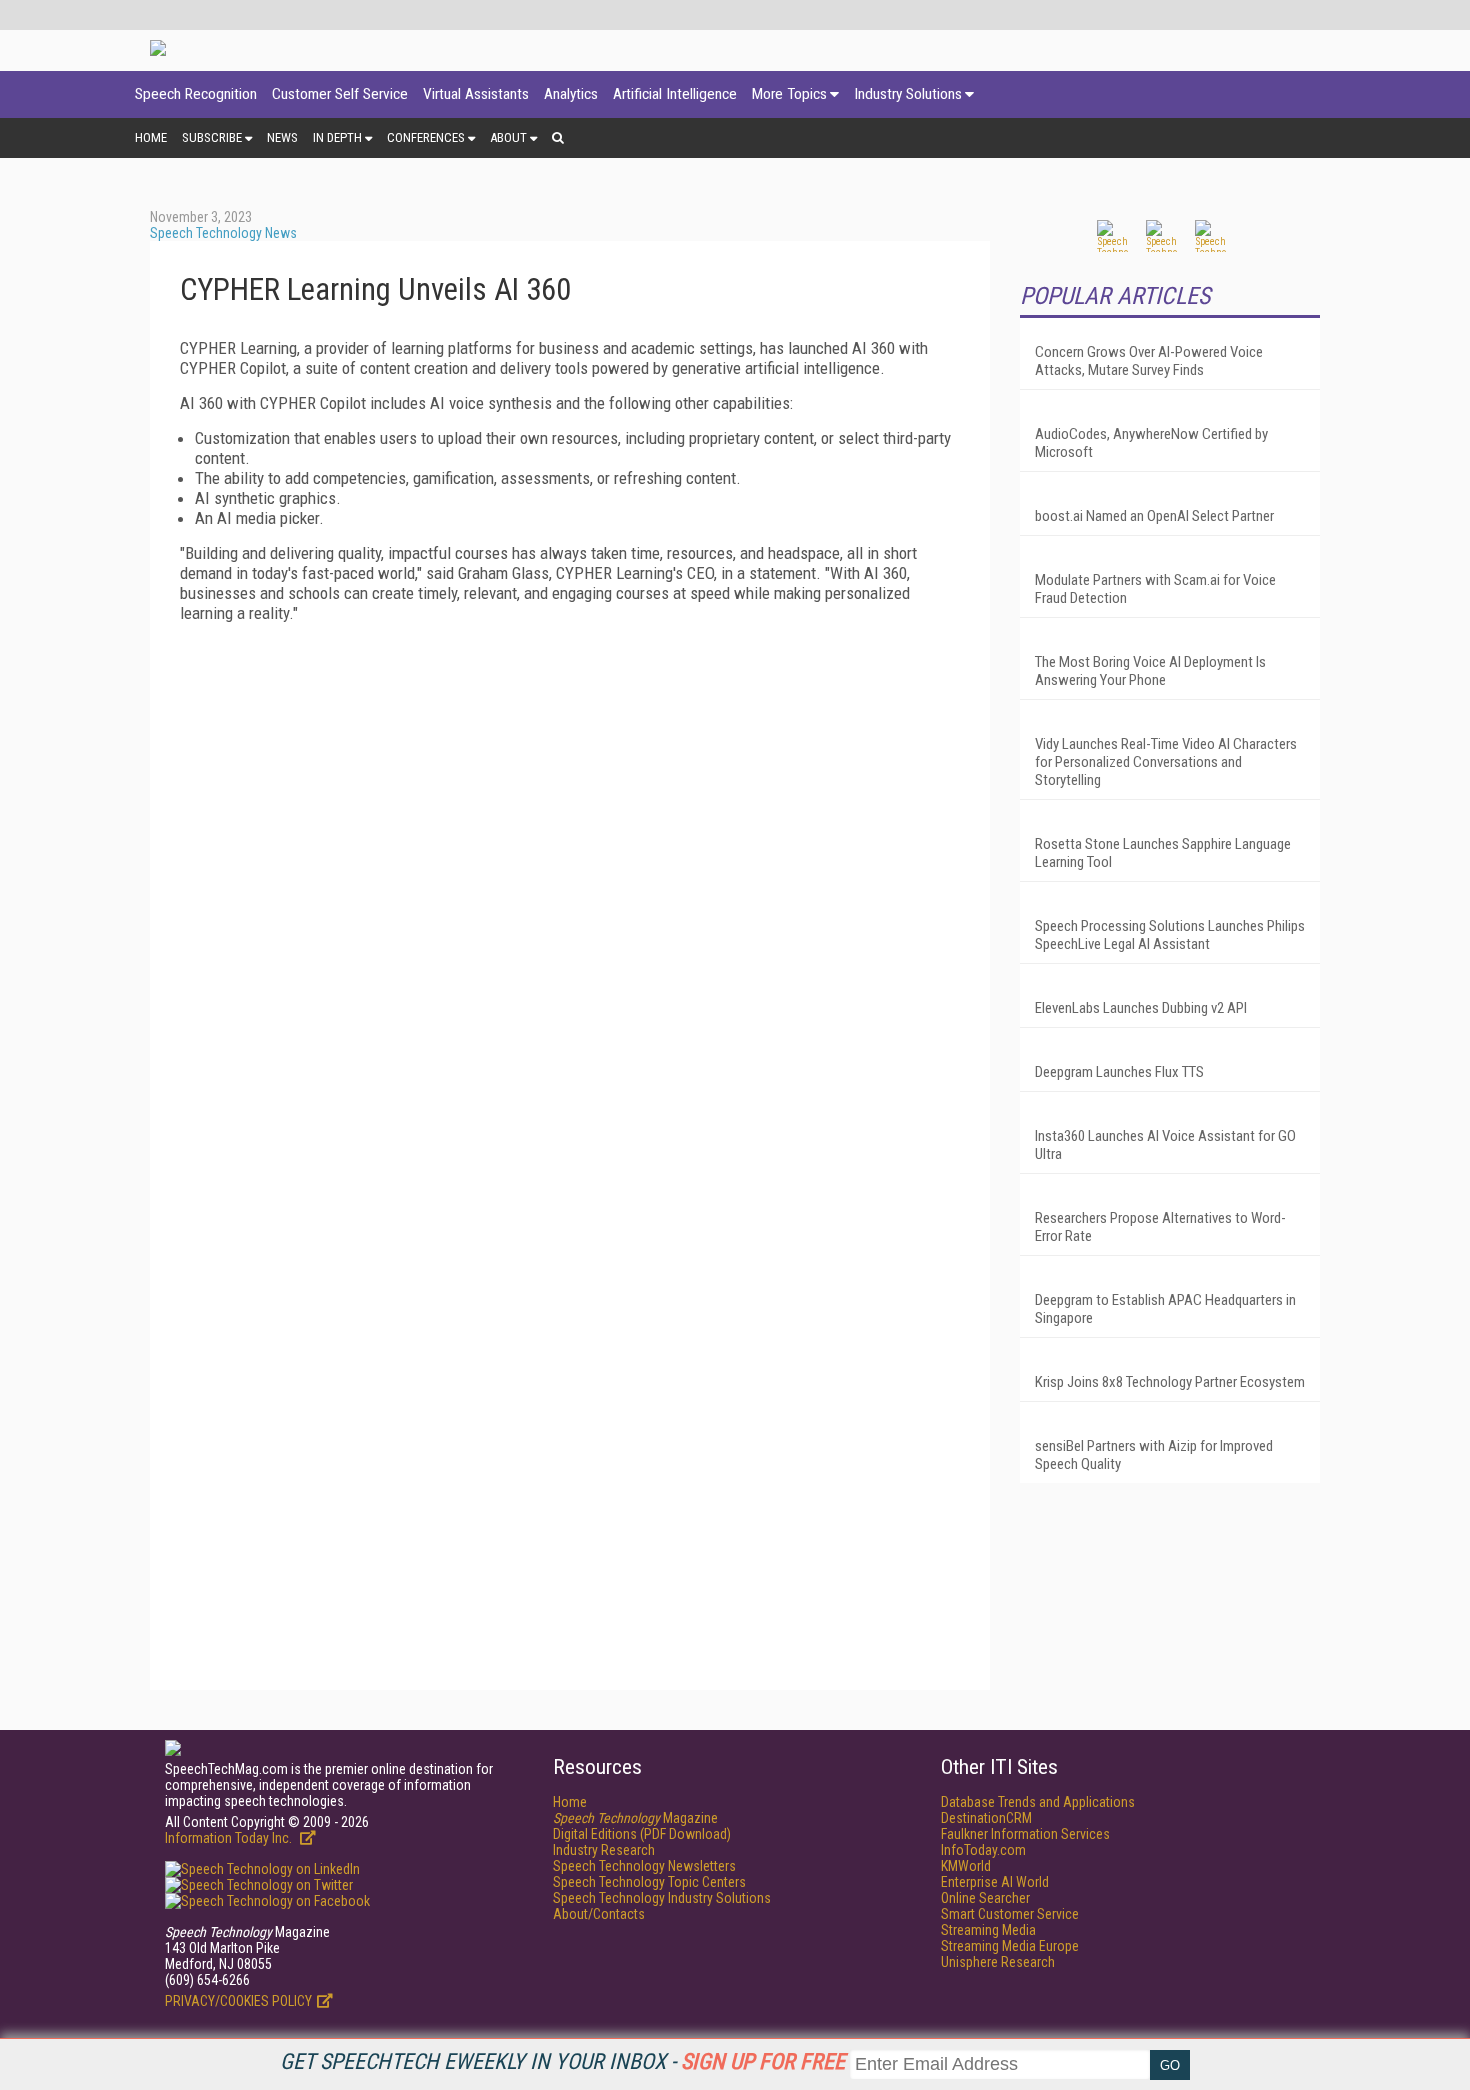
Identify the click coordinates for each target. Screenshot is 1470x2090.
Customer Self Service (340, 94)
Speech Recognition (196, 94)
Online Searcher (985, 1898)
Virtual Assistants (476, 94)
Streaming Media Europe (1010, 1946)
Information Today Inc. (230, 1838)
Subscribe (212, 137)
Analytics (571, 94)
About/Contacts (599, 1914)
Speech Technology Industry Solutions (662, 1898)
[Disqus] (570, 888)
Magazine (635, 1818)
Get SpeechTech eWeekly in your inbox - (562, 2061)
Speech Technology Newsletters (644, 1866)
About (508, 137)
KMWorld (966, 1866)
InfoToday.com (983, 1850)
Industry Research (604, 1850)
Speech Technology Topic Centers (649, 1882)
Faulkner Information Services (1025, 1834)
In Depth (337, 137)
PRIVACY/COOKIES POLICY (238, 2001)
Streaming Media (988, 1930)
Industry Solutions (908, 94)
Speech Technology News (223, 233)
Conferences (426, 137)
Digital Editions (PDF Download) (642, 1834)
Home (151, 137)
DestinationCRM (986, 1818)
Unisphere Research (998, 1962)
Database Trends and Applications (1038, 1802)
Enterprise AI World (995, 1882)
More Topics (789, 94)
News (282, 137)
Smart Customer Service (1010, 1914)
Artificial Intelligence (675, 94)
